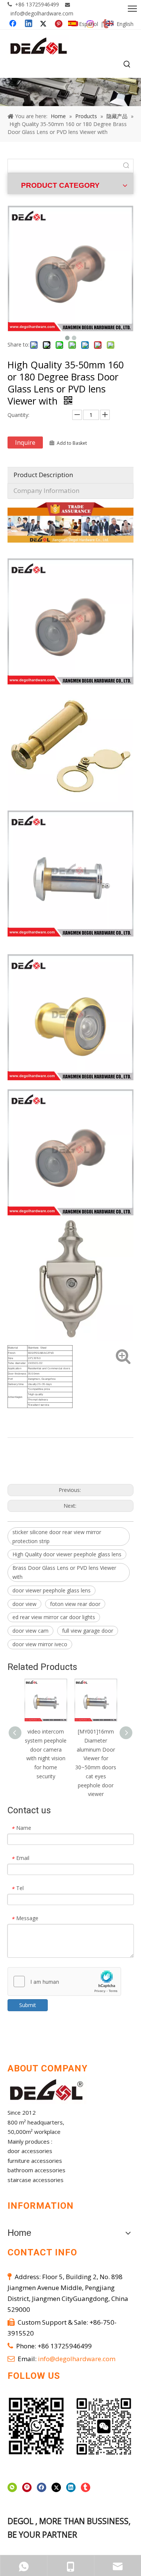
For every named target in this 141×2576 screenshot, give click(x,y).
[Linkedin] (71, 2488)
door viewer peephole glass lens (52, 1590)
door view (24, 1604)
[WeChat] (12, 2488)
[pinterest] (27, 2488)
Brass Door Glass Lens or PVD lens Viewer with (64, 1572)
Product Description (43, 475)
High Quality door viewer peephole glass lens (67, 1554)
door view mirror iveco (40, 1644)
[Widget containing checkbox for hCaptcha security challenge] (64, 1982)
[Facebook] (42, 2488)
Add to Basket (72, 443)
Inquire (25, 443)
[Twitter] (56, 2488)
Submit (28, 2005)
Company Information (46, 490)
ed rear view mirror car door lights (54, 1617)
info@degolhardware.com (42, 13)
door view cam (30, 1631)
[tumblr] (86, 2488)
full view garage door (88, 1631)
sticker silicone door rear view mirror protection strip (57, 1537)
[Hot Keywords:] (127, 65)
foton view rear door (75, 1604)
